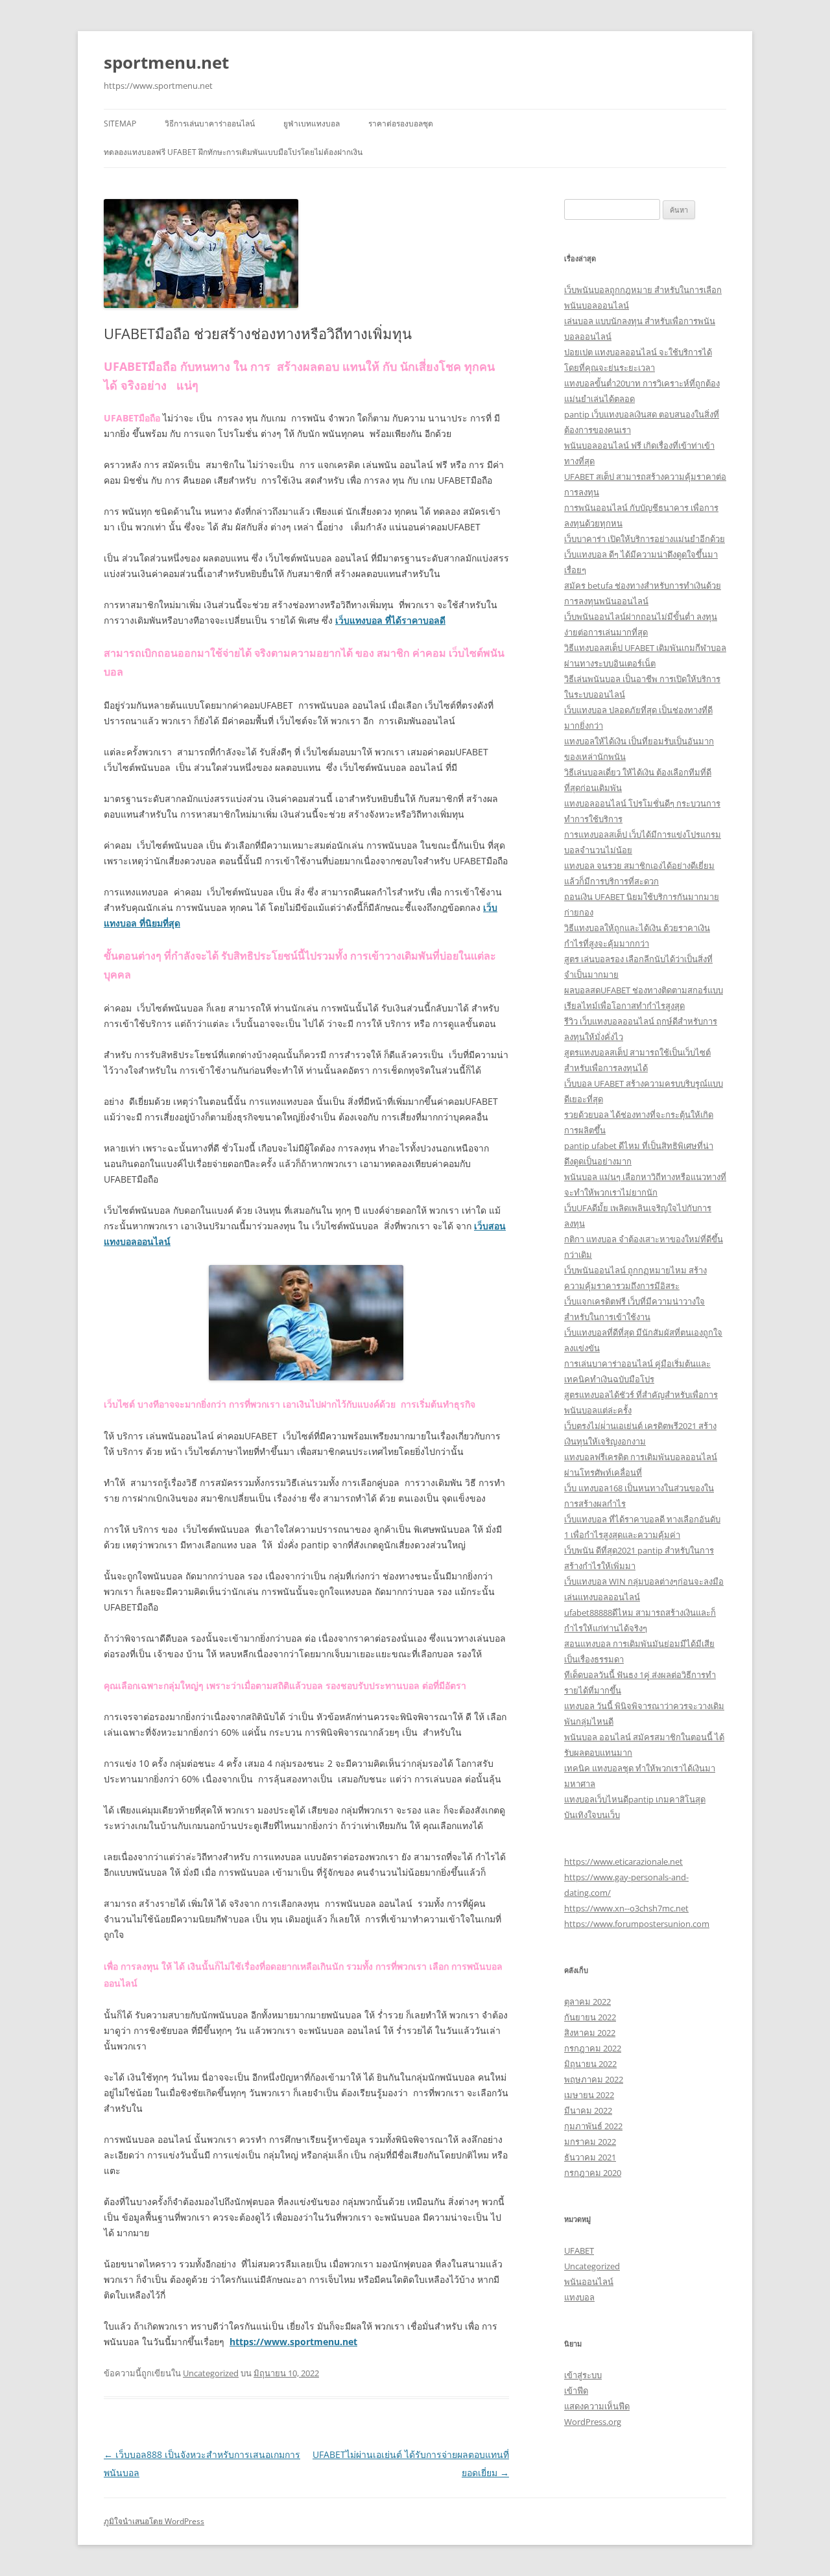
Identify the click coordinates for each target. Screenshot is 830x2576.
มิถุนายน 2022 (590, 2064)
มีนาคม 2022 (588, 2110)
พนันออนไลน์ (589, 2282)
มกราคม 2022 (590, 2142)
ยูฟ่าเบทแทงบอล (312, 124)
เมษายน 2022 (589, 2095)
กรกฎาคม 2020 (593, 2173)
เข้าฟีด (576, 2391)
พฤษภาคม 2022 (594, 2079)
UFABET (579, 2251)
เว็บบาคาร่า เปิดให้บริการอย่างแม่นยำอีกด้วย (645, 539)
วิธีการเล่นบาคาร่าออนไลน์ (210, 124)
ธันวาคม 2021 (590, 2157)
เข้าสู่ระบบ (583, 2375)
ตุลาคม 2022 (587, 2002)
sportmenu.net (166, 62)
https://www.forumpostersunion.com (637, 1924)
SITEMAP (120, 124)
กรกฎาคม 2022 (593, 2048)
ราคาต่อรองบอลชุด (401, 124)
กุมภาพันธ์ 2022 (593, 2126)
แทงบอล (579, 2297)
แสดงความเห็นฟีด (597, 2406)
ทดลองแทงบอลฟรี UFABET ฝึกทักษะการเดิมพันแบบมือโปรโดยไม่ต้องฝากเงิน (233, 152)
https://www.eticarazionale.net (623, 1861)
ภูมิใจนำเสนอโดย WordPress (154, 2521)
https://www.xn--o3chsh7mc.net (626, 1908)
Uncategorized (211, 2373)
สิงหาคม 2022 (590, 2033)
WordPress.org (593, 2422)
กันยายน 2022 (590, 2017)
